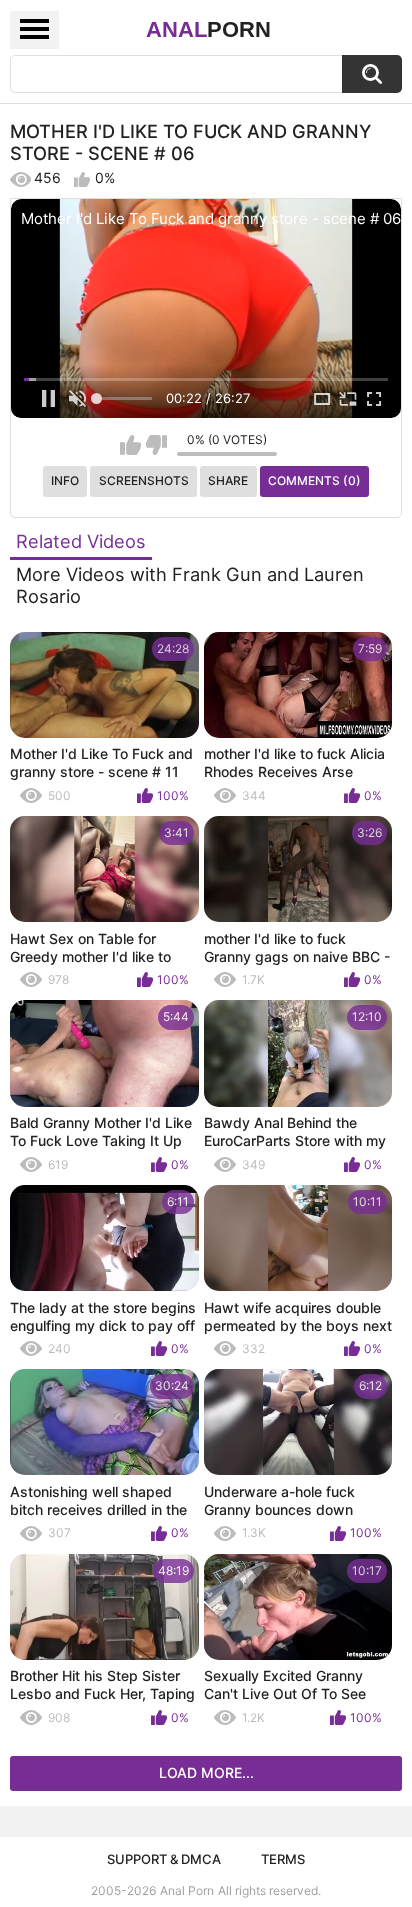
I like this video (130, 445)
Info (65, 480)
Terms (283, 1859)
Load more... (206, 1772)
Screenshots (144, 480)
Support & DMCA (164, 1859)
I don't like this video (156, 445)
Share (228, 480)
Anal (208, 29)
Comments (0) (314, 480)
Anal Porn (187, 1890)
